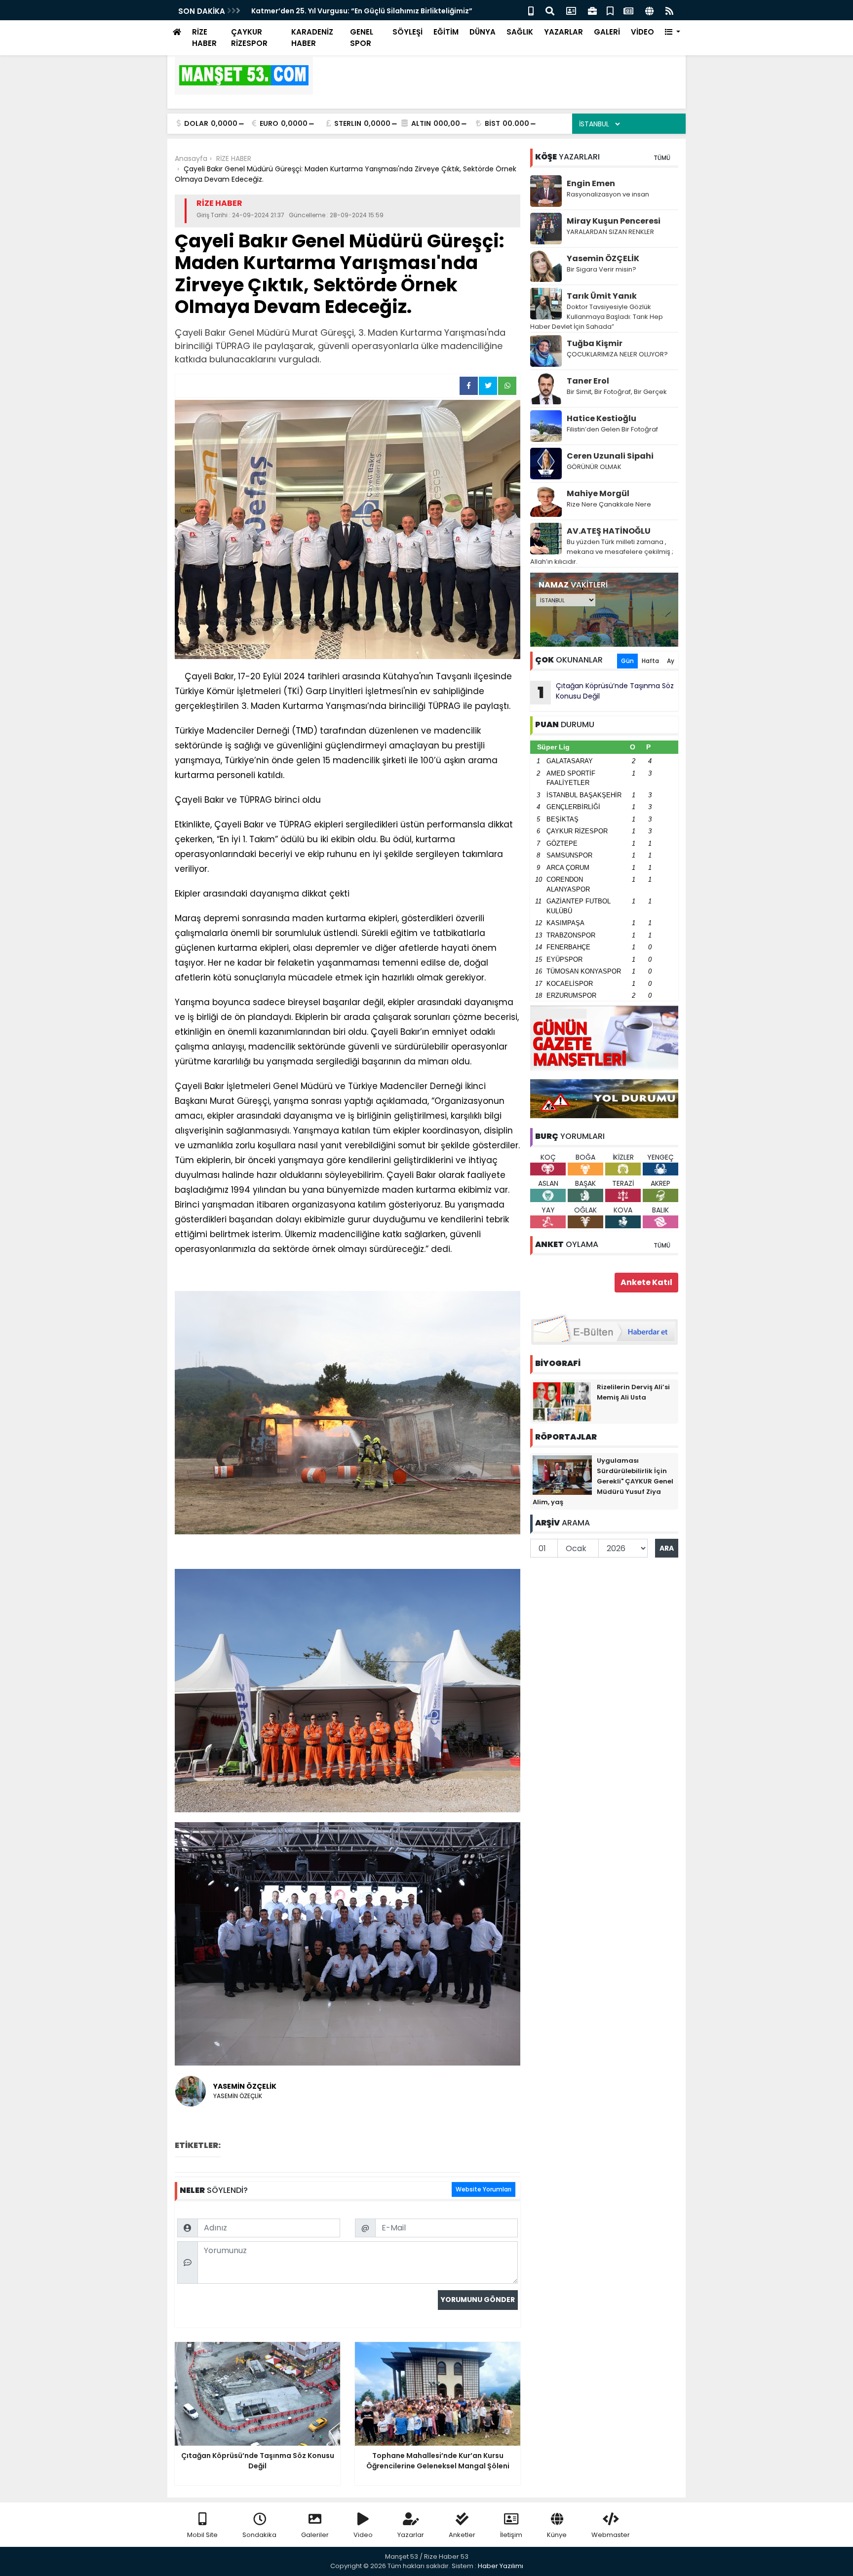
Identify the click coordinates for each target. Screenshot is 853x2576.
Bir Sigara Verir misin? (601, 269)
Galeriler (315, 2535)
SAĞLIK (520, 32)
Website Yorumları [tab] (484, 2189)
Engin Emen (591, 183)
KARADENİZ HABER (312, 38)
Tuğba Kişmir (595, 343)
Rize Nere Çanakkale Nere (609, 504)
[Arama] (550, 10)
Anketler (462, 2535)
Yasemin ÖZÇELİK (603, 258)
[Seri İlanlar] (610, 10)
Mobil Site (202, 2535)
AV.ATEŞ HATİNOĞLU (609, 531)
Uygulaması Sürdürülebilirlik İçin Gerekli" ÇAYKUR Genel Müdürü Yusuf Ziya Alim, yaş (603, 1481)
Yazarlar (411, 2535)
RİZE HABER (204, 38)
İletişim (511, 2535)
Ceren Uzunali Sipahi (610, 456)
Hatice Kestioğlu (601, 418)
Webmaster (611, 2535)
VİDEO (642, 32)
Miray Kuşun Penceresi (614, 221)
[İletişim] (571, 10)
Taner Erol (588, 381)
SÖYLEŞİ (407, 32)
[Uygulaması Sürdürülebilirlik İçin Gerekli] (562, 1475)
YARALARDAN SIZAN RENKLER (610, 232)
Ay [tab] (671, 661)
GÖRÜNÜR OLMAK (594, 467)
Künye (557, 2535)
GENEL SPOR (362, 38)
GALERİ (607, 32)
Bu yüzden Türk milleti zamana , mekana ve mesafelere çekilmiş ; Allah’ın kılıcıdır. (602, 552)
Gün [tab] (627, 661)
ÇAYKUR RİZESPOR (249, 38)
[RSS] (669, 10)
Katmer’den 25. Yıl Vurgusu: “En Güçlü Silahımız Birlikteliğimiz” (362, 11)
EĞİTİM (446, 32)
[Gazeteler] (628, 10)
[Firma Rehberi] (592, 10)
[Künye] (649, 10)
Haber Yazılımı (501, 2566)
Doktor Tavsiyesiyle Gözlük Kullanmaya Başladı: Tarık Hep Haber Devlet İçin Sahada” (597, 317)
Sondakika (259, 2535)
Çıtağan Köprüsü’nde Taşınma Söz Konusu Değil (606, 692)
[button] (673, 32)
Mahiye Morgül (598, 493)
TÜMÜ (662, 158)
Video (363, 2535)
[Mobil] (531, 10)
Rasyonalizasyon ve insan (608, 194)
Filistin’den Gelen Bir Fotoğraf (612, 429)
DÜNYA (483, 32)
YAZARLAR (563, 32)
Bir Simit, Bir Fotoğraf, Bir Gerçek (617, 392)
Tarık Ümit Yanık (602, 296)
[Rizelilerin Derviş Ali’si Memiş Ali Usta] (562, 1401)
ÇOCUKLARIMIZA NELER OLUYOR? (617, 354)
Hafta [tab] (650, 661)
